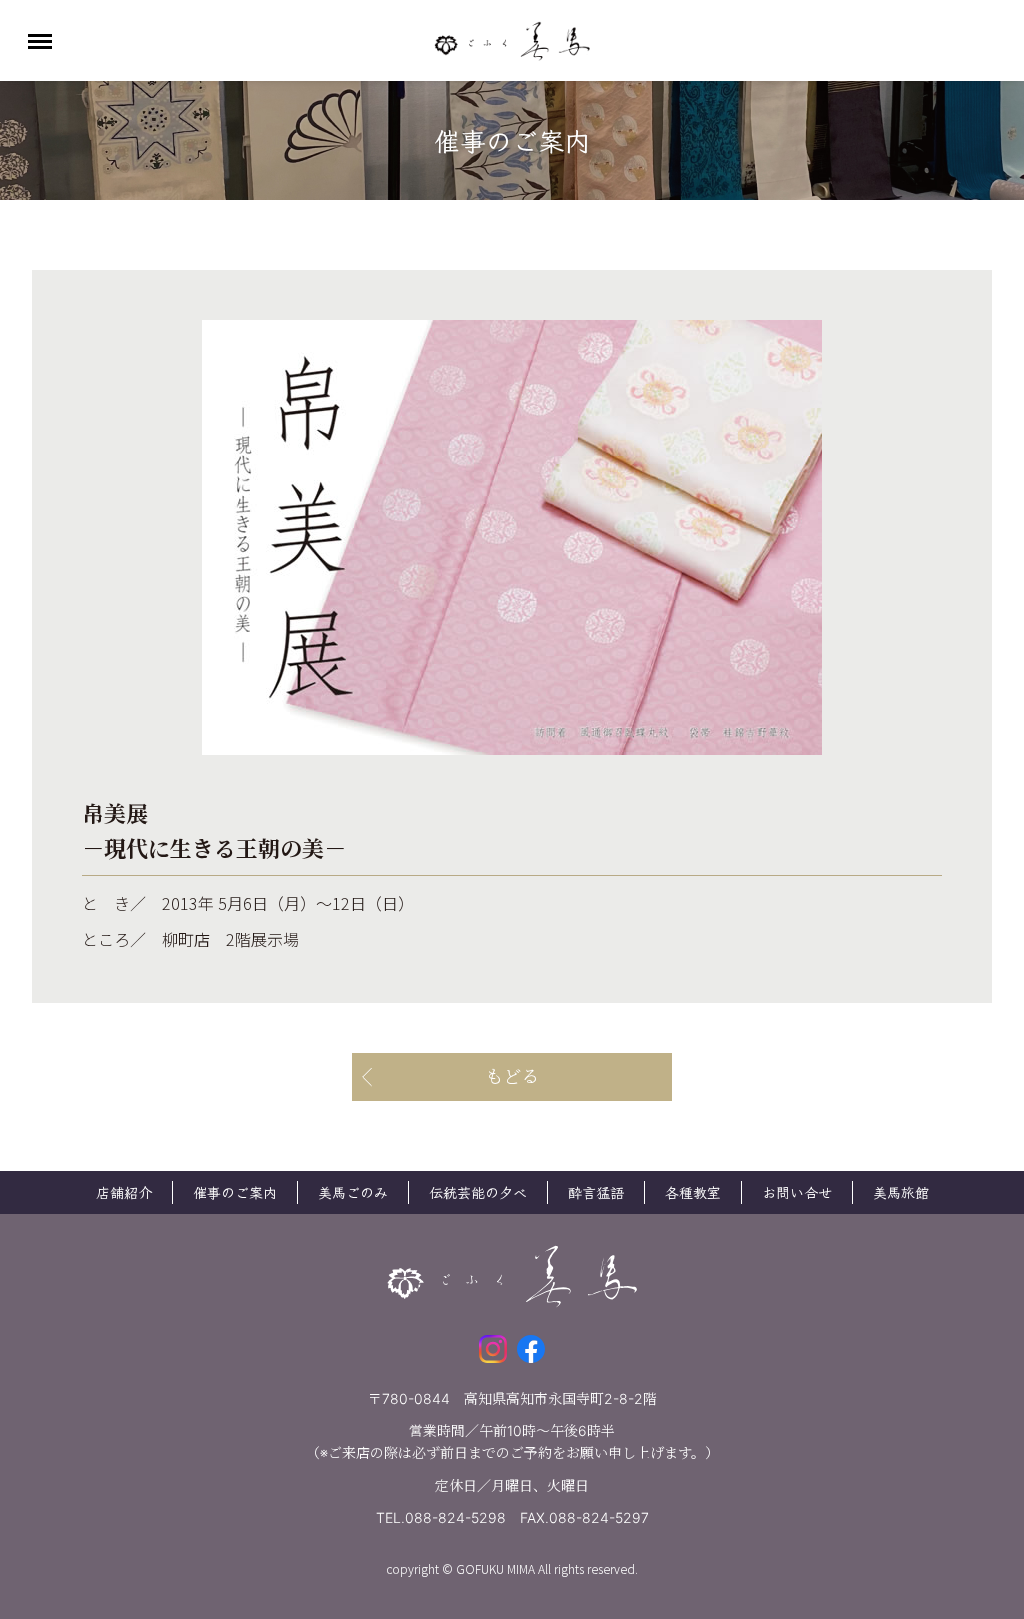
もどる (512, 1076)
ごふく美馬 (512, 40)
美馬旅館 (901, 1192)
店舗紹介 (124, 1192)
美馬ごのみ (353, 1192)
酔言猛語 (596, 1192)
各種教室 (693, 1192)
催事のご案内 (235, 1192)
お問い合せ (797, 1192)
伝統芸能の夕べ (478, 1192)
